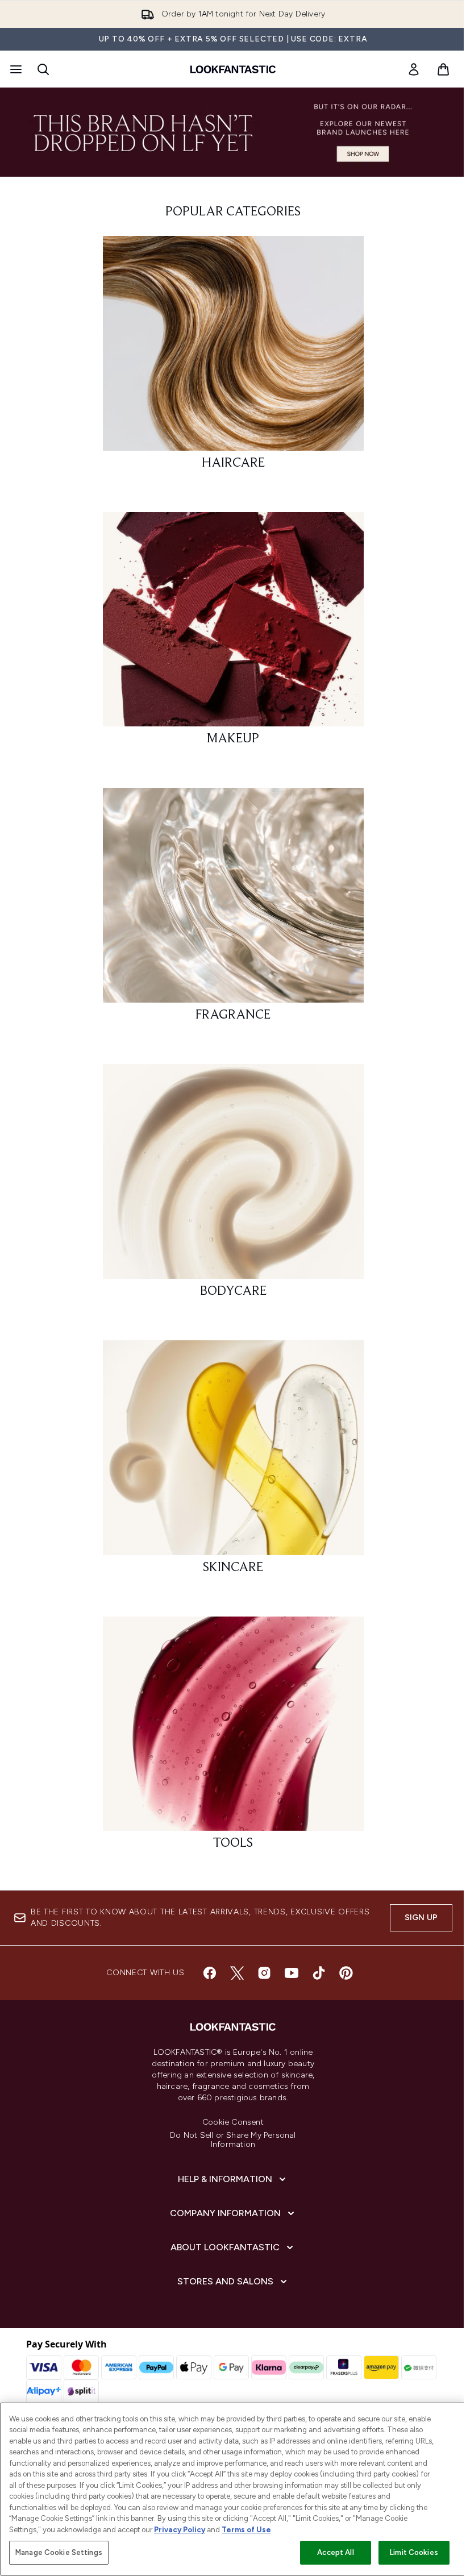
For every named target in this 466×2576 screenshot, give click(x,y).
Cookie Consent (233, 2122)
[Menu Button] (15, 69)
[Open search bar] (43, 69)
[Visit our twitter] (237, 1973)
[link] (414, 69)
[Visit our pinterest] (346, 1973)
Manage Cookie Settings (59, 2552)
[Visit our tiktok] (319, 1973)
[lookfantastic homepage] (233, 69)
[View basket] (443, 69)
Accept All (335, 2552)
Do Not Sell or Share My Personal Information (233, 2140)
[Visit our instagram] (264, 1973)
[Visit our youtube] (292, 1973)
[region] (233, 2489)
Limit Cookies (414, 2552)
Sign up (421, 1918)
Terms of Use (246, 2530)
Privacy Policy (180, 2530)
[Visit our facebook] (210, 1973)
